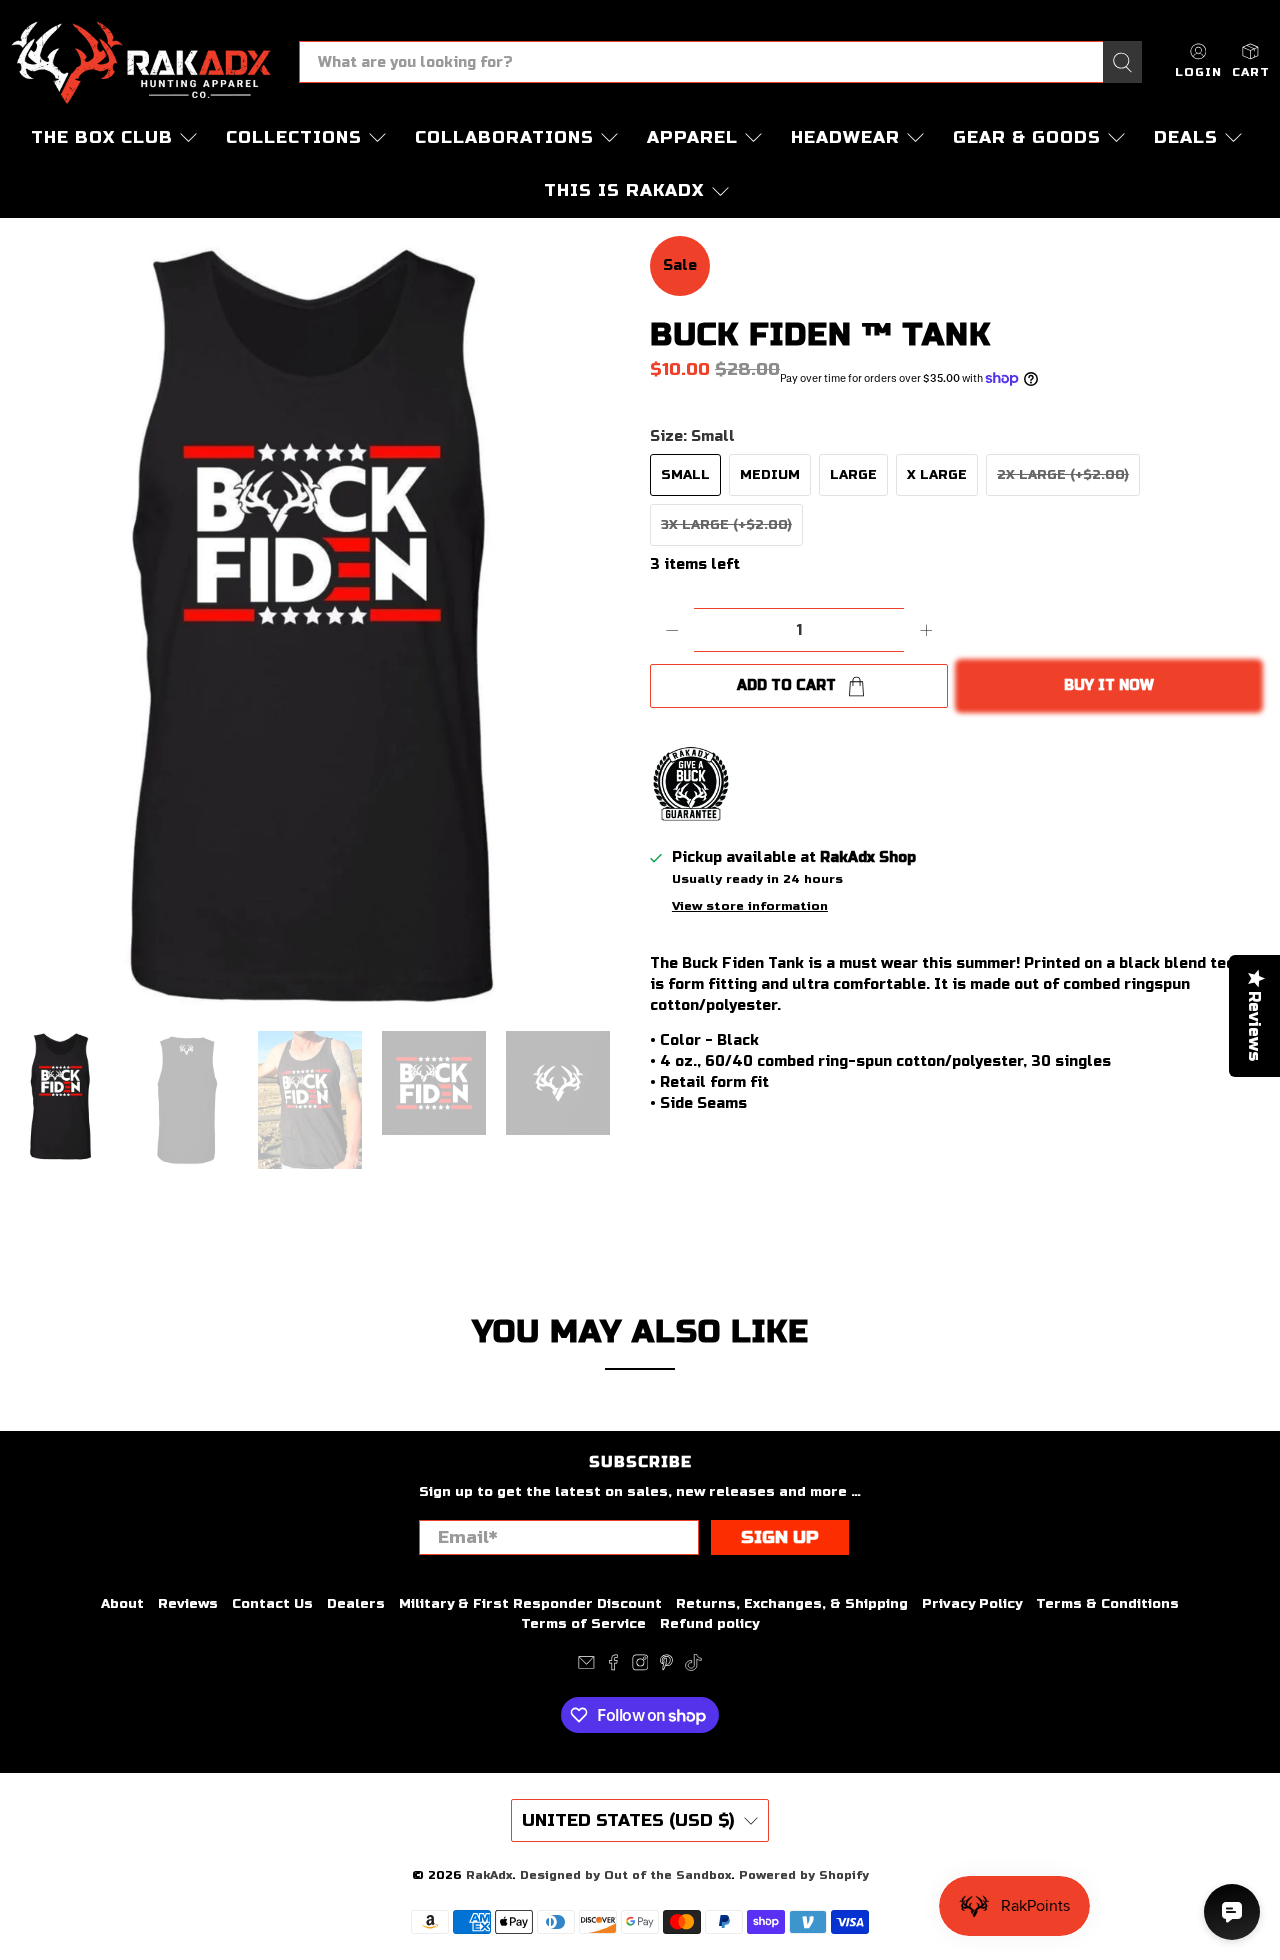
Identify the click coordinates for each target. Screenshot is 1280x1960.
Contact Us (272, 1604)
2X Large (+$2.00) (1063, 475)
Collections (294, 137)
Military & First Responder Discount (530, 1604)
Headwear (845, 137)
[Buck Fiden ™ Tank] (320, 623)
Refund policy (709, 1624)
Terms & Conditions (1107, 1604)
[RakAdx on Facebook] (613, 1667)
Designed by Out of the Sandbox (625, 1875)
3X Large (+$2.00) (726, 525)
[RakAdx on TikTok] (693, 1667)
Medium (770, 475)
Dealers (356, 1604)
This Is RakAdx (624, 190)
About (122, 1604)
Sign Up (780, 1537)
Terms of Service (583, 1624)
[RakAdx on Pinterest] (666, 1667)
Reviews (188, 1604)
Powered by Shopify (804, 1875)
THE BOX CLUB (102, 137)
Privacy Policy (972, 1604)
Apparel (692, 137)
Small (685, 475)
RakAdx (489, 1875)
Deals (1186, 137)
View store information (750, 906)
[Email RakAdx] (586, 1667)
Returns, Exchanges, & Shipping (792, 1604)
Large (853, 475)
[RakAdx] (141, 62)
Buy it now (1109, 685)
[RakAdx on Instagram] (640, 1667)
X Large (937, 475)
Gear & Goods (1027, 137)
